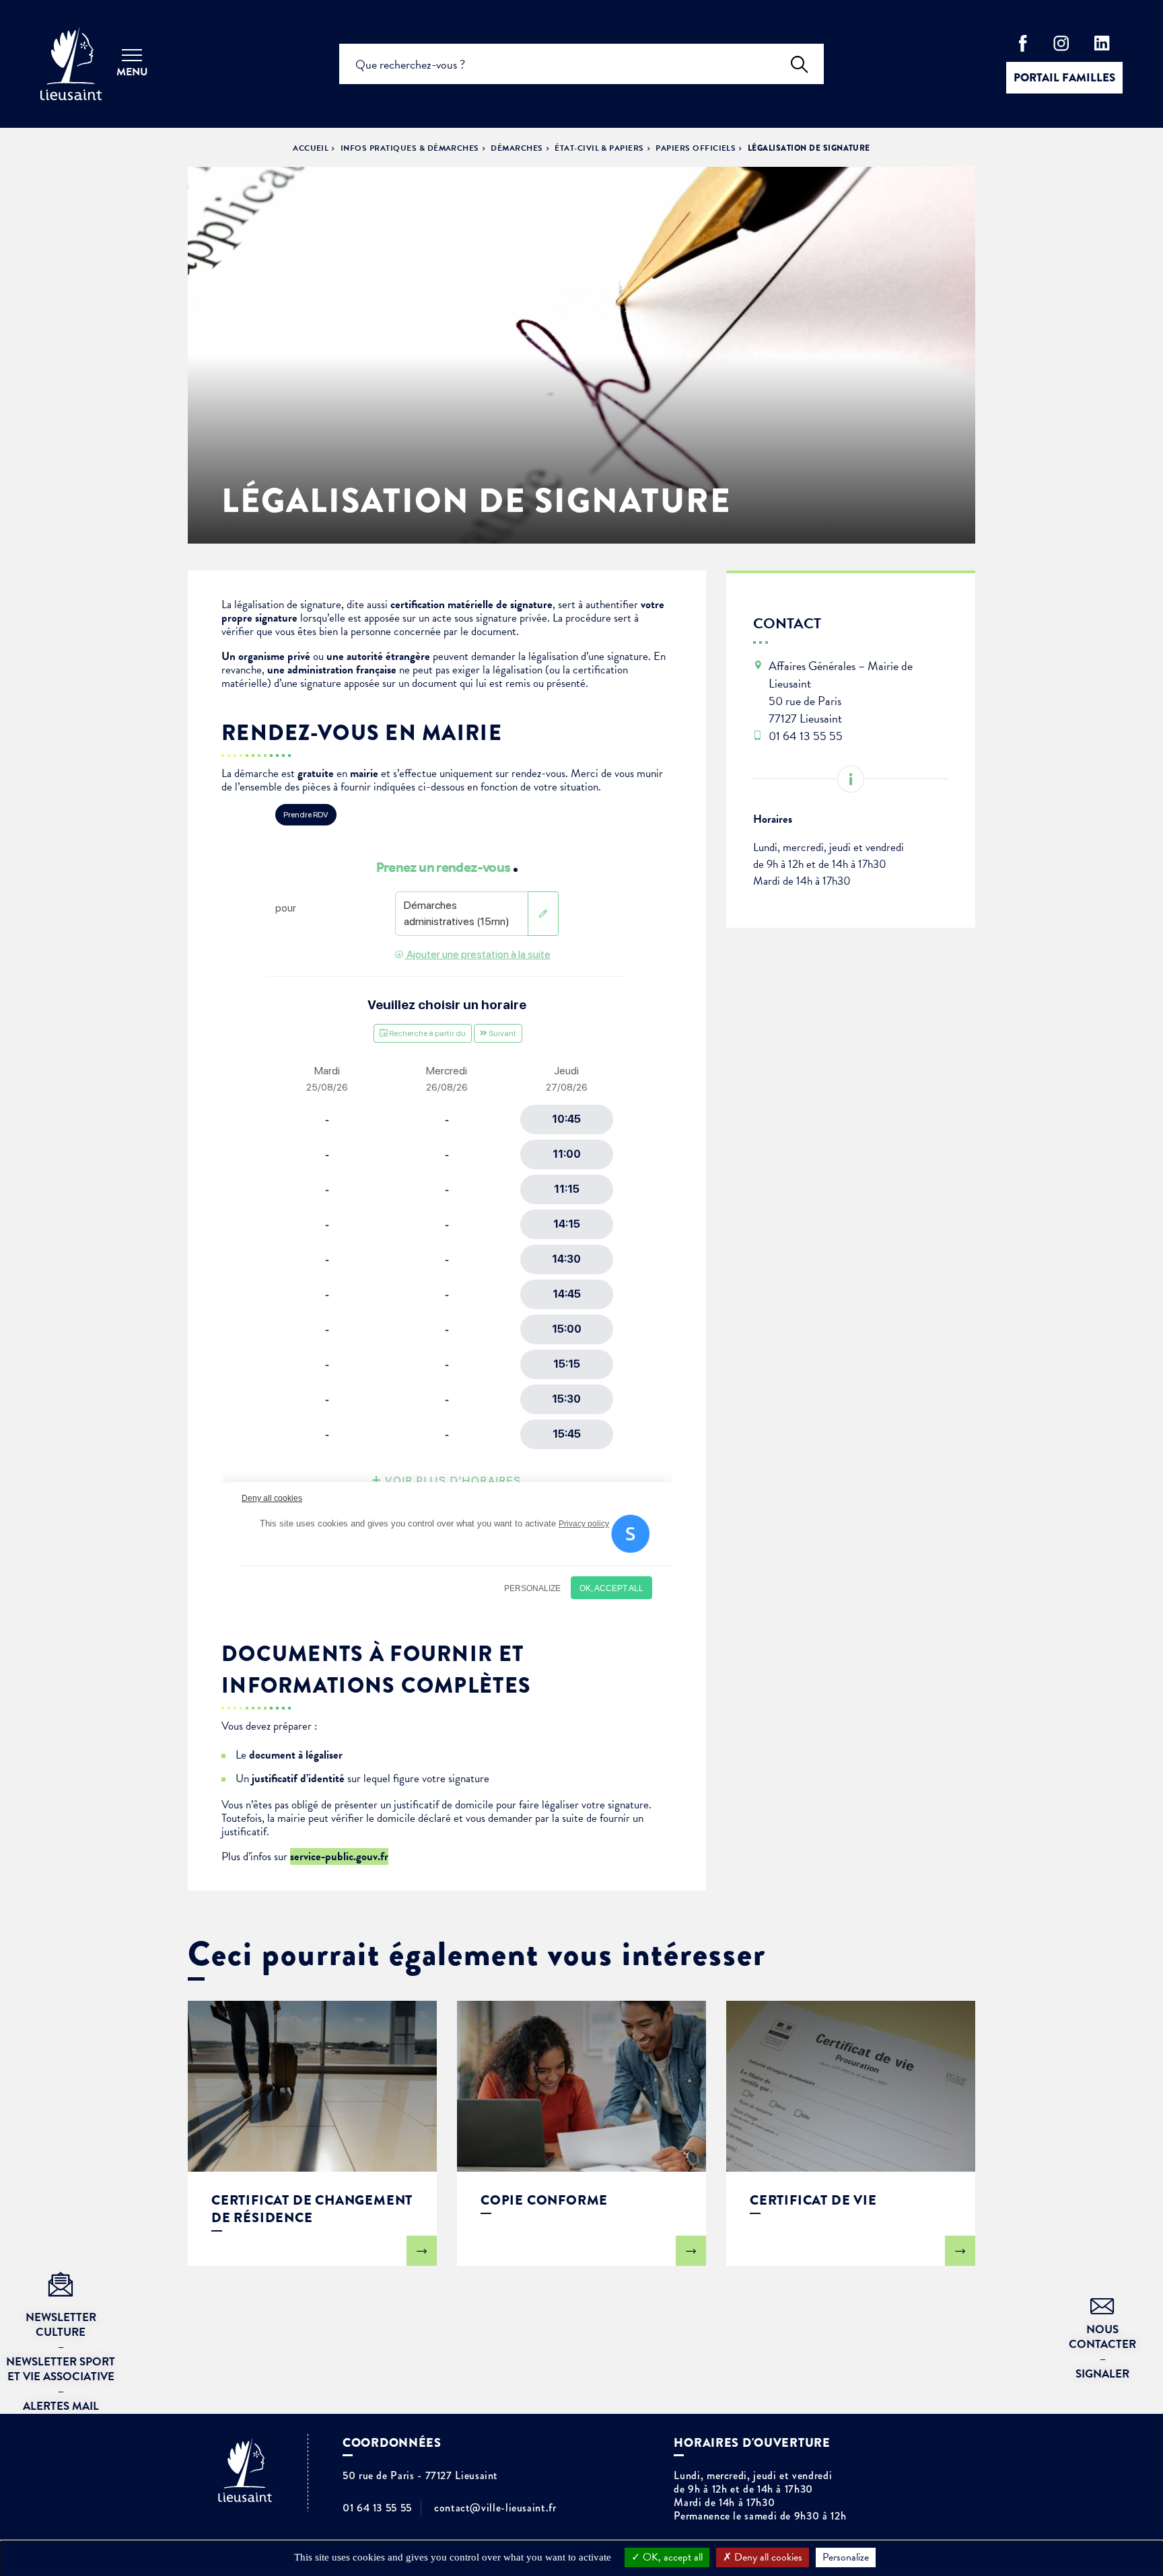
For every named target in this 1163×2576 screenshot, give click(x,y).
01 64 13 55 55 (377, 2508)
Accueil (311, 148)
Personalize (846, 2557)
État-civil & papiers (599, 148)
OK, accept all (671, 2557)
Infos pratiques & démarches (410, 148)
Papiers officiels (696, 148)
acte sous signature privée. (492, 618)
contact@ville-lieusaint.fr (495, 2508)
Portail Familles (1064, 78)
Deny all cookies (767, 2557)
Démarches (517, 148)
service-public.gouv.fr (339, 1856)
